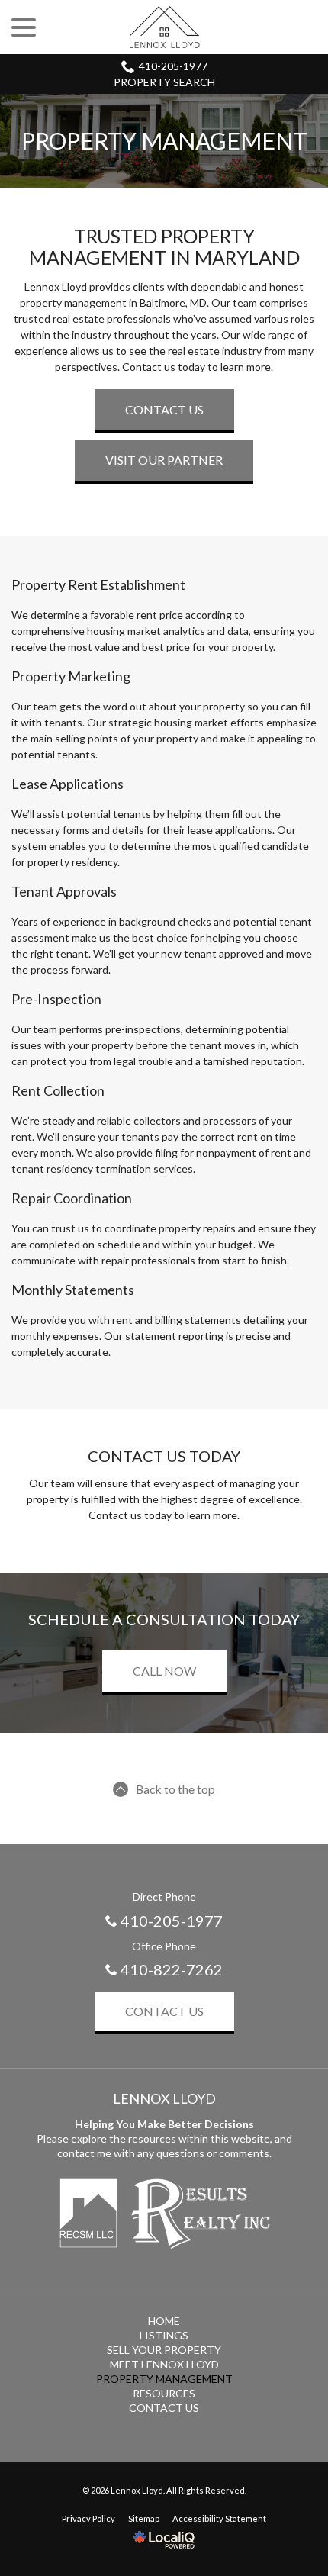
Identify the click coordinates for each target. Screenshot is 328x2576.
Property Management (164, 141)
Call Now (164, 1671)
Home (164, 2321)
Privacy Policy (88, 2518)
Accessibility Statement (219, 2518)
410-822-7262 (172, 1969)
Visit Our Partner (164, 460)
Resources (164, 2393)
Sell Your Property (164, 2350)
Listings (164, 2335)
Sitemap (144, 2518)
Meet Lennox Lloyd (164, 2364)
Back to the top (175, 1789)
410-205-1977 (173, 66)
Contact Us (164, 409)
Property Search (164, 82)
